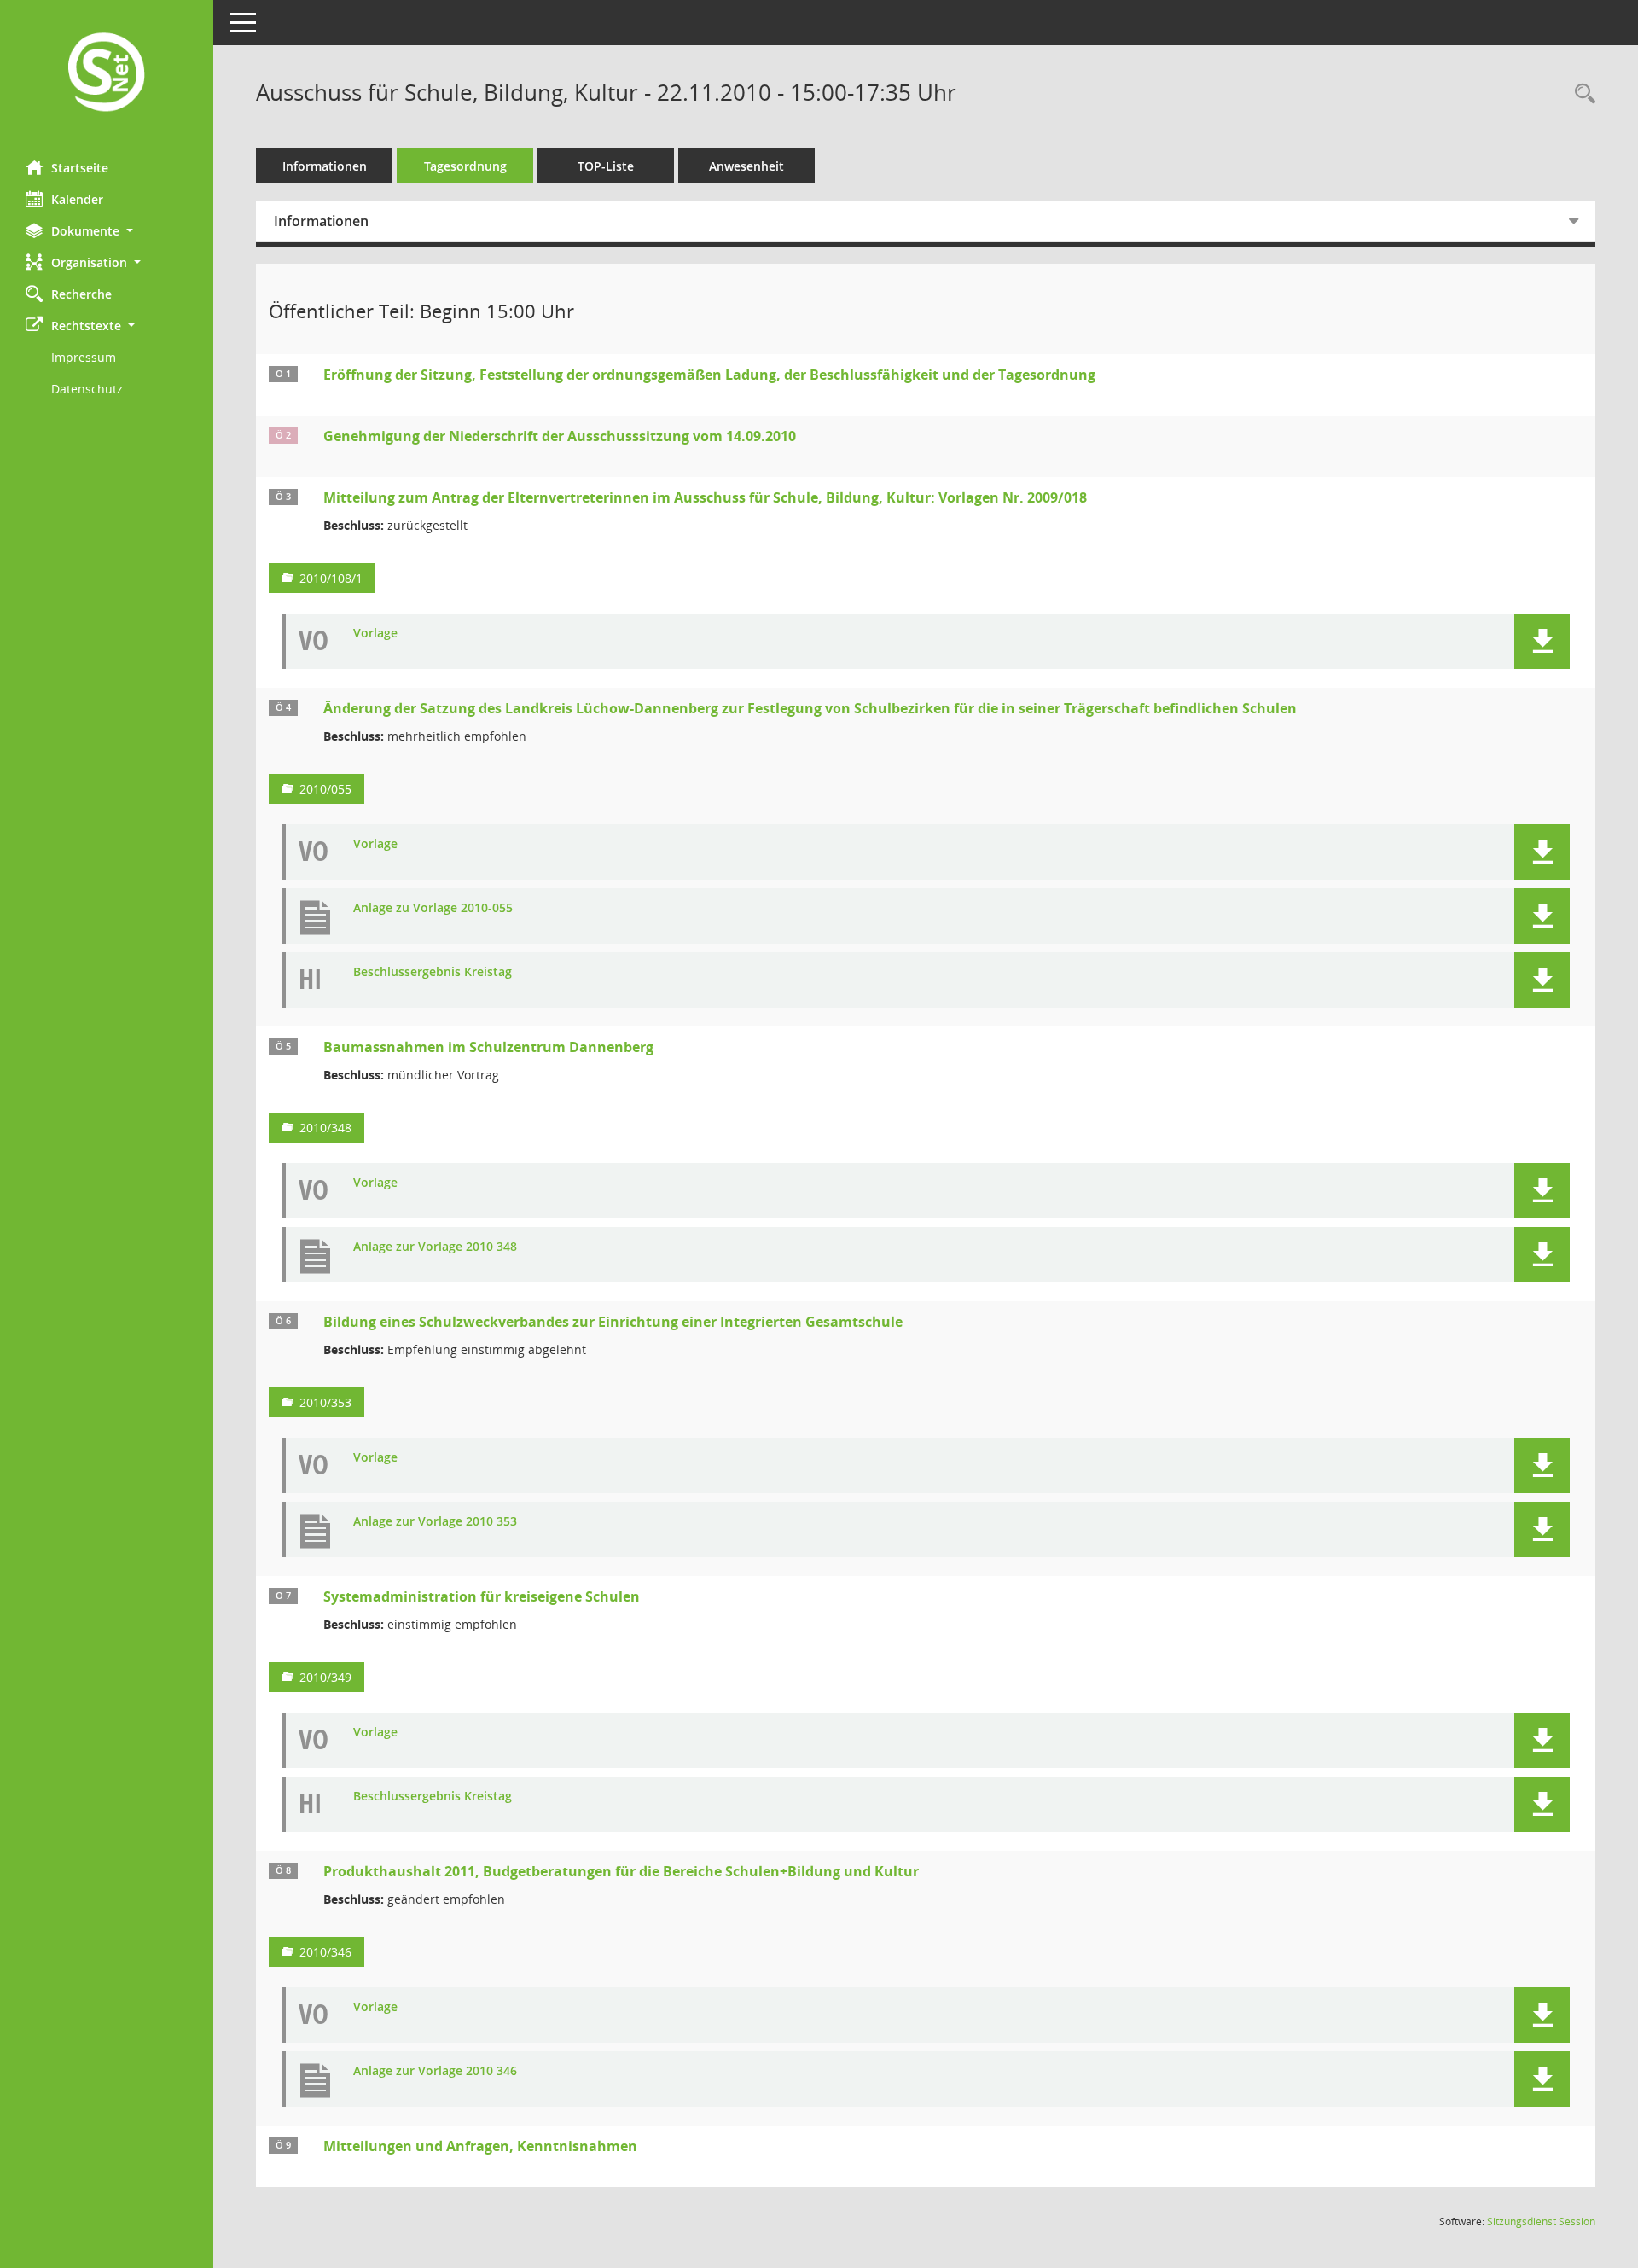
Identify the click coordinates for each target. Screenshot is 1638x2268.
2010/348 (325, 1128)
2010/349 (325, 1677)
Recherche (81, 294)
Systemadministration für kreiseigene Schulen (482, 1596)
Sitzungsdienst (1541, 2221)
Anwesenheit (746, 166)
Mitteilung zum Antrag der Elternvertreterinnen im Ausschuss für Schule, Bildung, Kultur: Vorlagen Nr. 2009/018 (705, 497)
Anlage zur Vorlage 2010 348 (435, 1247)
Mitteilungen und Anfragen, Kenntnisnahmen (480, 2146)
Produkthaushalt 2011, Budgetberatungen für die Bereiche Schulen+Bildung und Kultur (621, 1871)
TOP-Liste (606, 166)
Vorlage (375, 634)
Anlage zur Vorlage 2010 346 (435, 2071)
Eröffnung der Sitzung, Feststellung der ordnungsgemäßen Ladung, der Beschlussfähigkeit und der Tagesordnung (709, 375)
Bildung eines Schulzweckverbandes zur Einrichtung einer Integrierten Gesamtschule (613, 1322)
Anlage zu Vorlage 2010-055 (433, 908)
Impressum (84, 357)
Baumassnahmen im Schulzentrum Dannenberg (488, 1047)
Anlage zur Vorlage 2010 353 (435, 1522)
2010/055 (325, 789)
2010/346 (325, 1952)
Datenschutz (87, 389)
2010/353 (325, 1402)
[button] (107, 231)
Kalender (77, 199)
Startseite (80, 168)
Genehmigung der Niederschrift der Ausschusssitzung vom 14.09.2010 (560, 436)
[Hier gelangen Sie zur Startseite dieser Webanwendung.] (107, 74)
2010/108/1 (331, 578)
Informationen (325, 166)
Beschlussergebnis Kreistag (433, 972)
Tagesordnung (465, 166)
